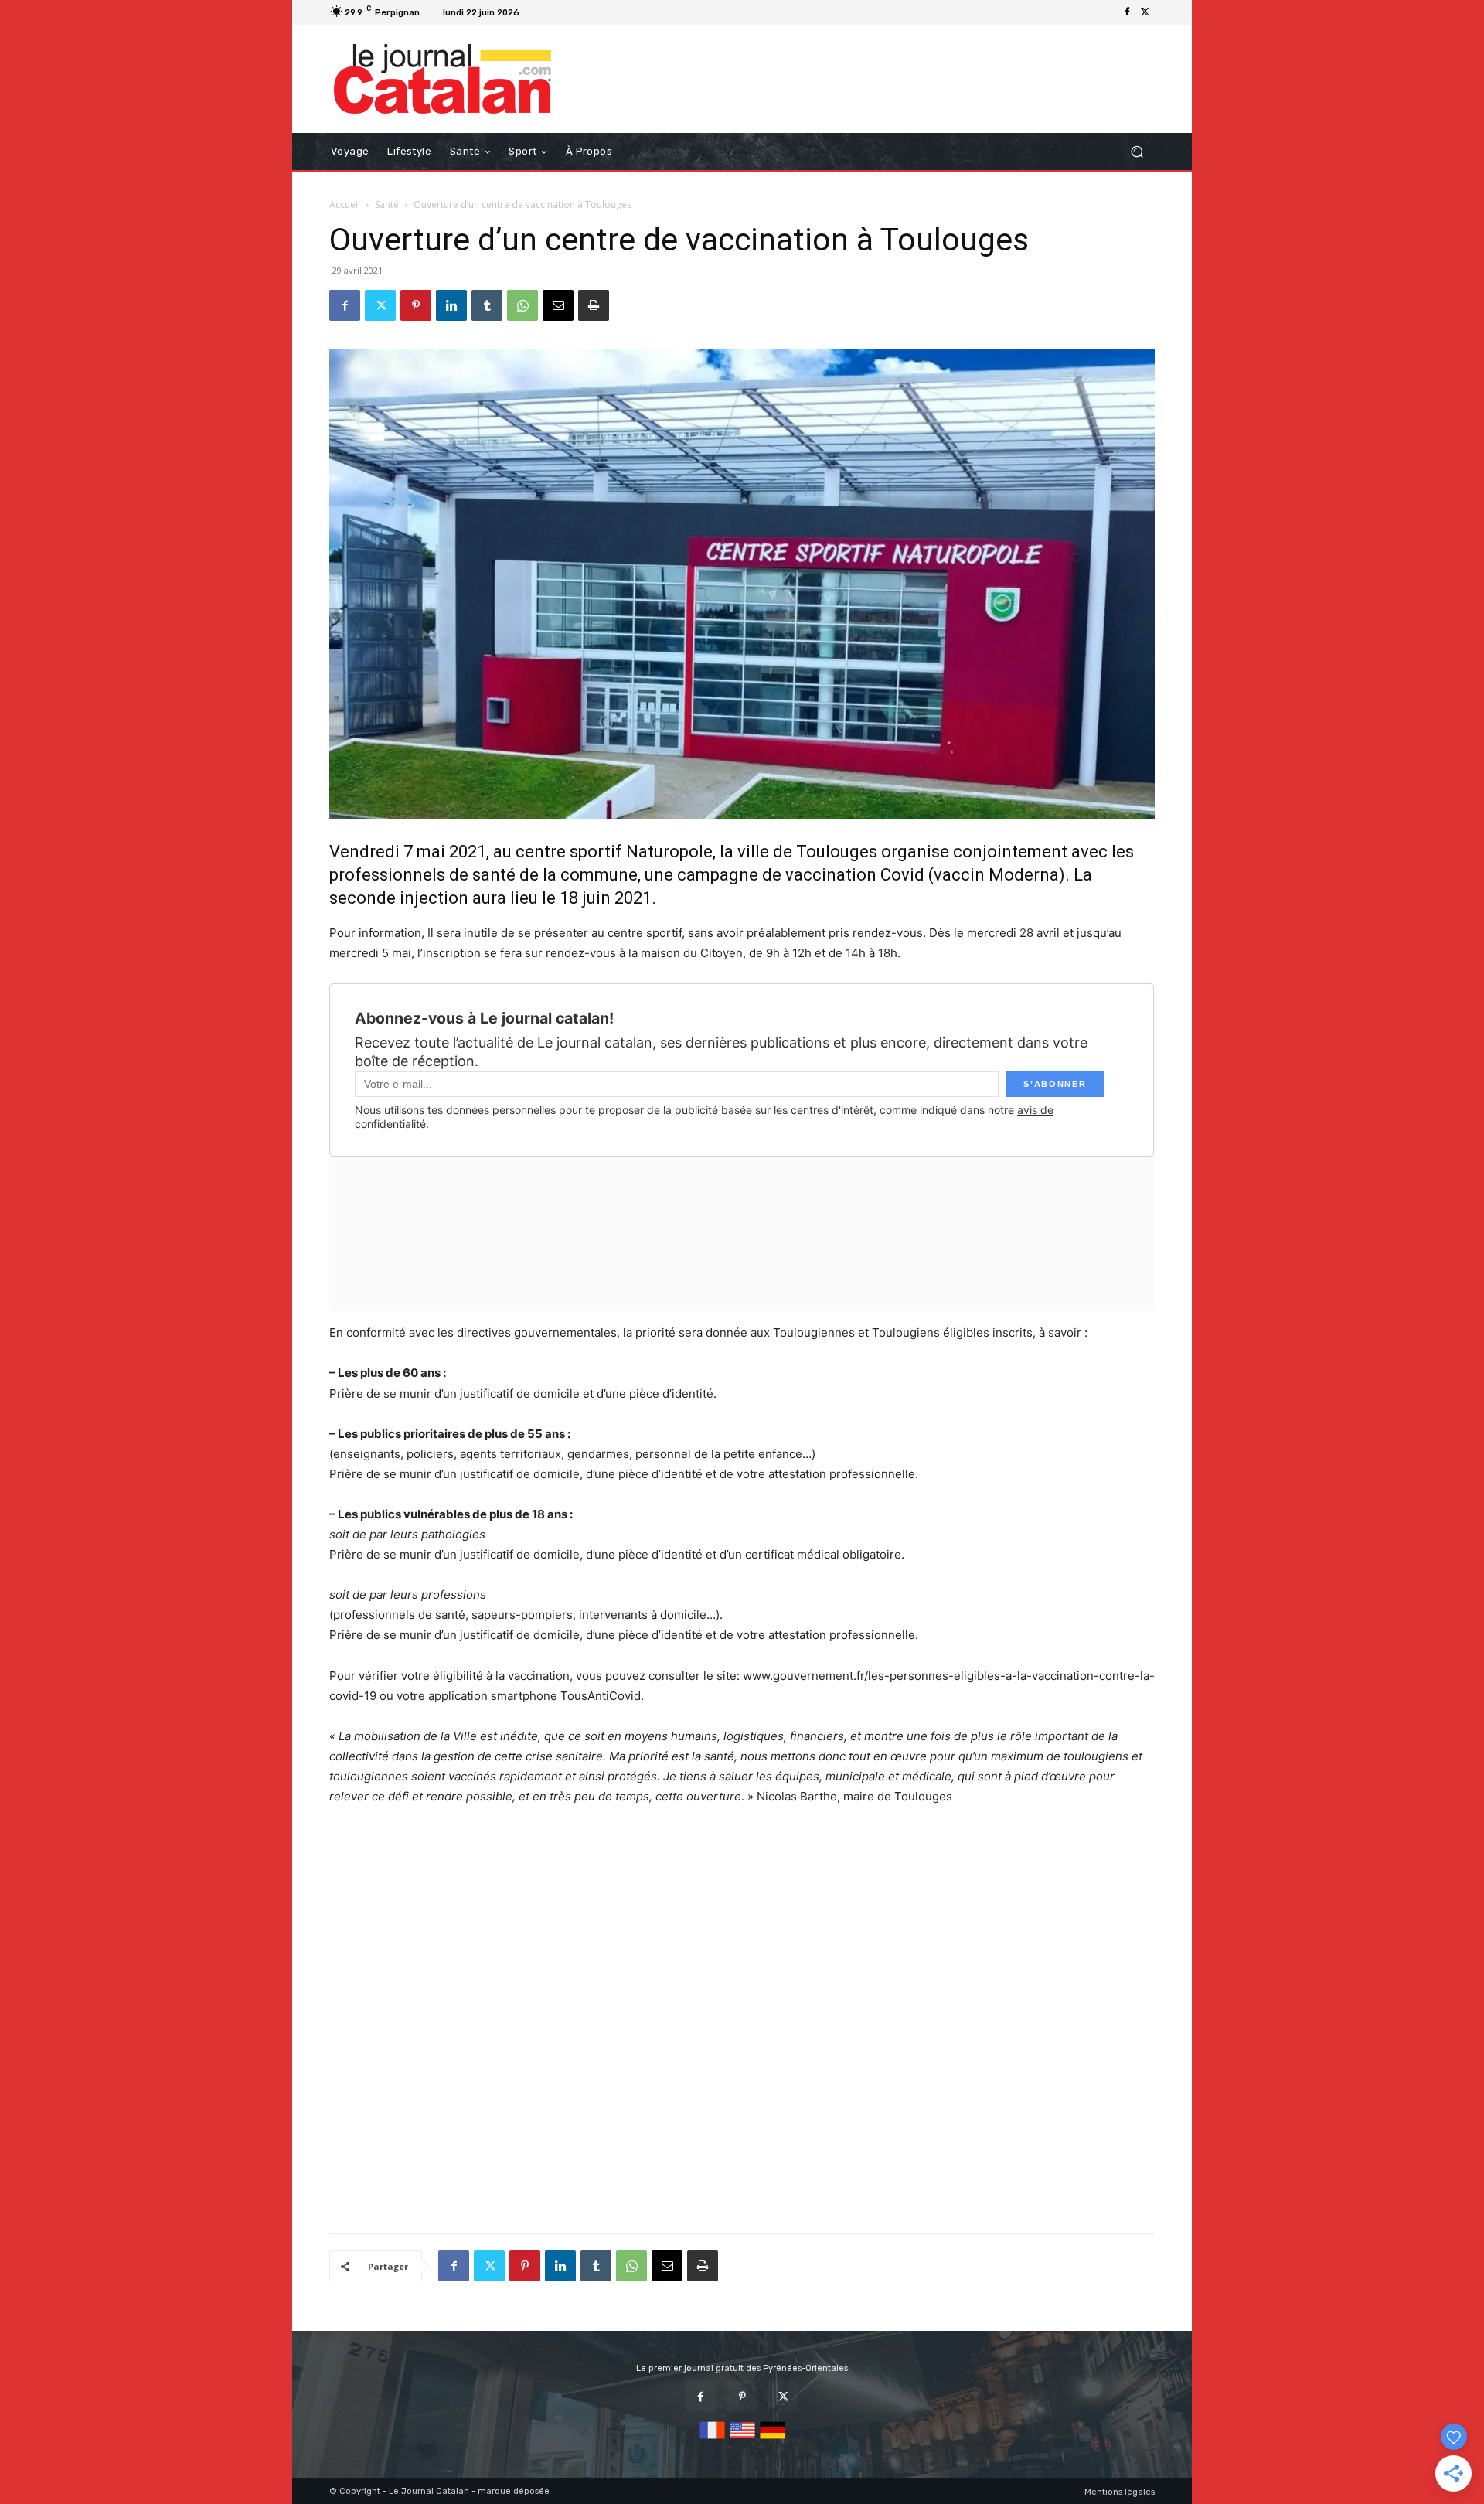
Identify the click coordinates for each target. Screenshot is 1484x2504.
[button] (1137, 152)
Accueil (345, 204)
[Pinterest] (416, 305)
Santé (387, 204)
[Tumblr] (487, 305)
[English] (742, 2439)
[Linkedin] (451, 305)
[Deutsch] (773, 2439)
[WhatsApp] (522, 305)
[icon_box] (545, 14)
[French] (712, 2439)
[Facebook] (1127, 12)
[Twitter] (1145, 12)
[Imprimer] (594, 305)
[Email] (558, 305)
